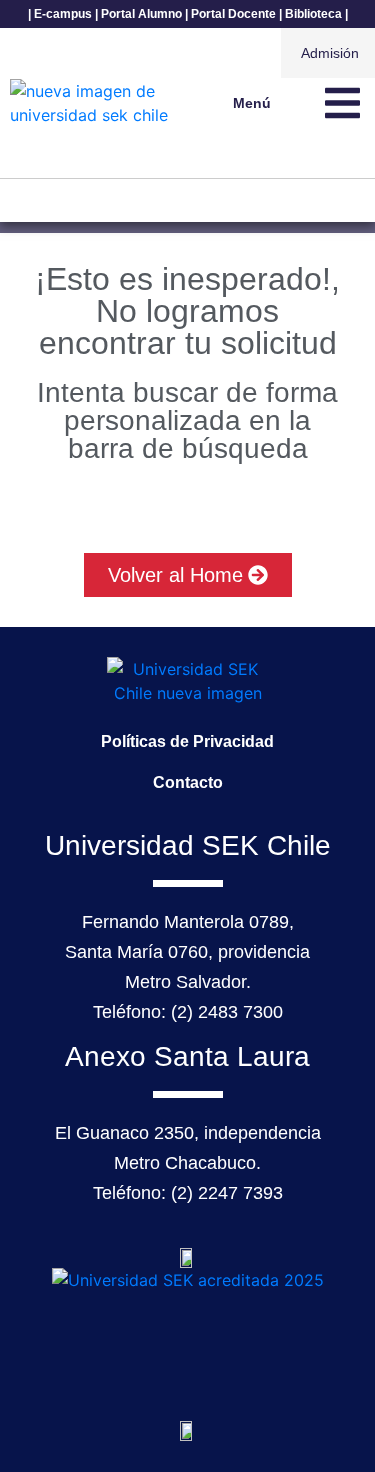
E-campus (63, 14)
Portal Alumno (141, 14)
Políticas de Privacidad (187, 741)
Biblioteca (313, 14)
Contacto (188, 782)
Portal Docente (233, 14)
